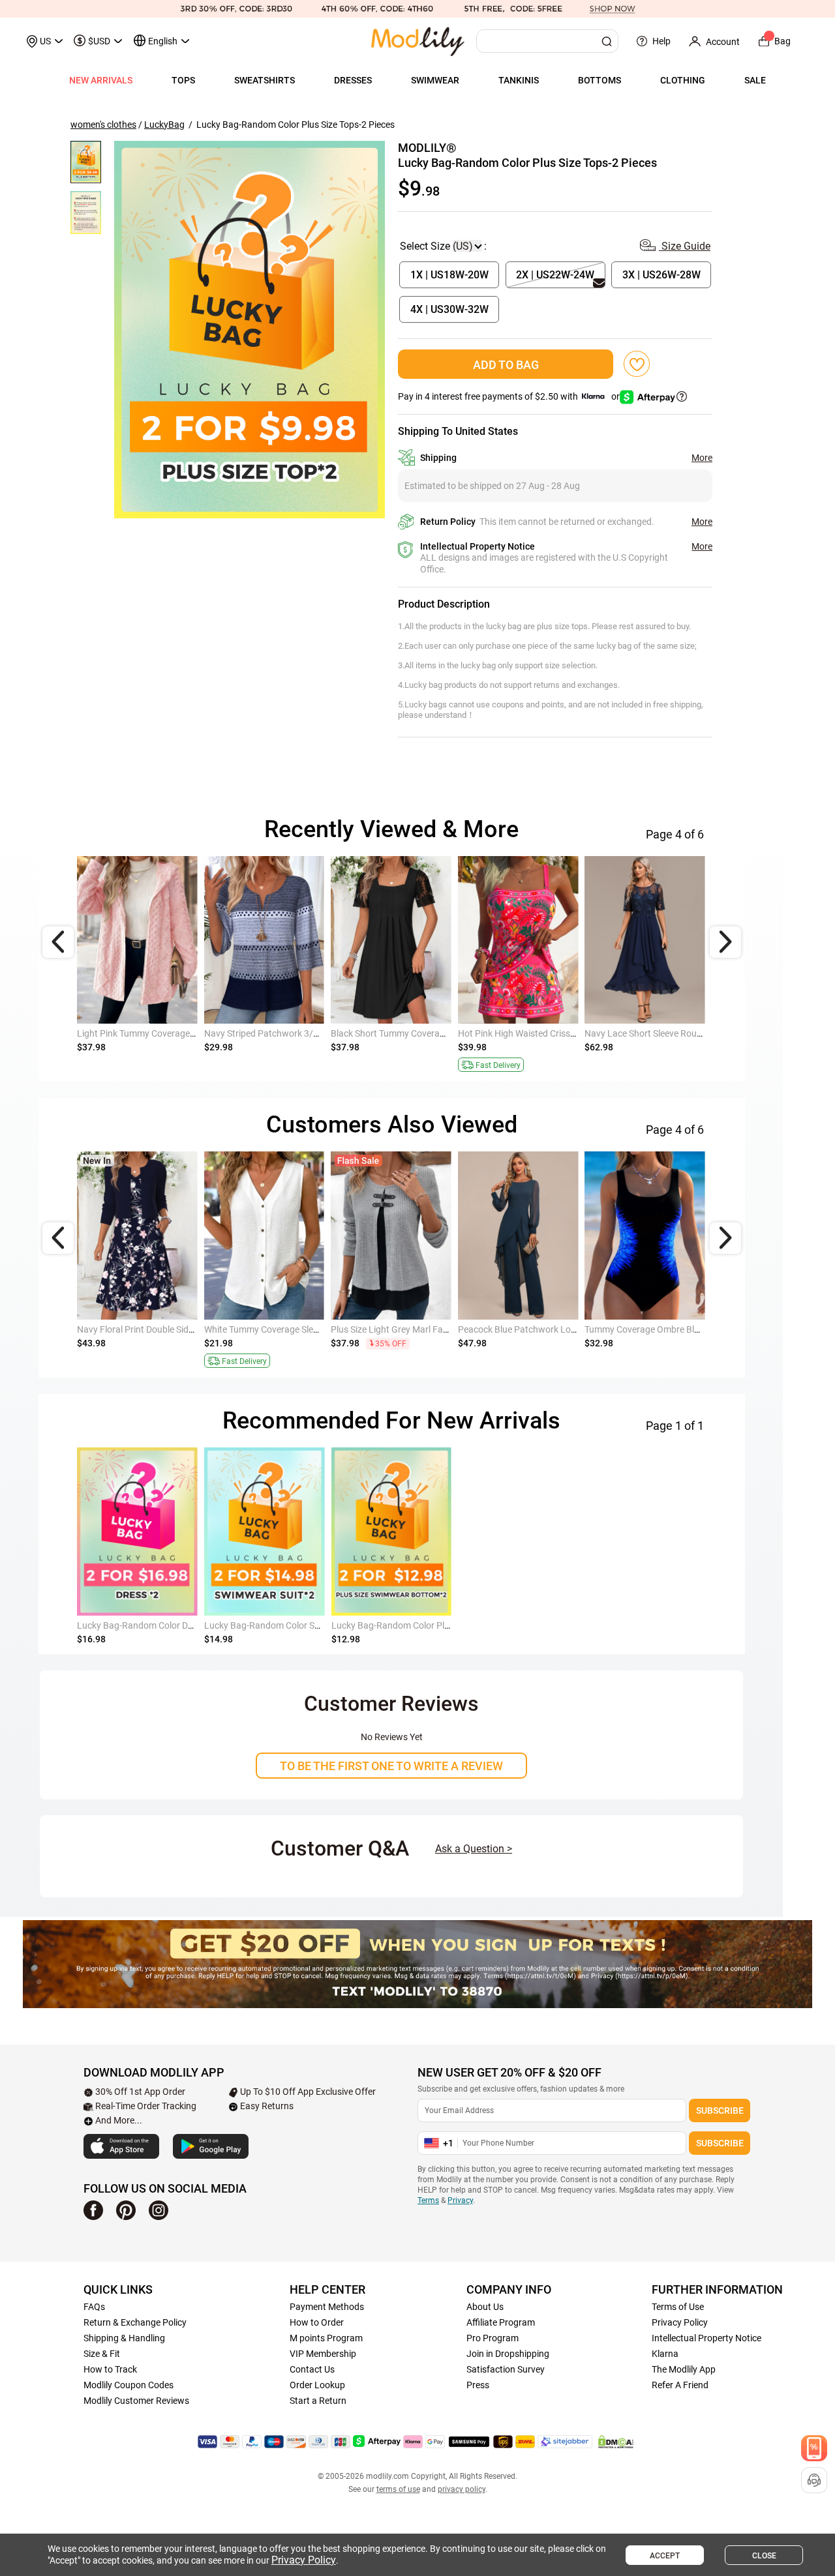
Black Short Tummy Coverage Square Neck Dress (429, 1033)
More (702, 458)
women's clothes (103, 125)
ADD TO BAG (506, 365)
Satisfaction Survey (506, 2369)
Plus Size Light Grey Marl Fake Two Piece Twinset (430, 1329)
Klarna (665, 2354)
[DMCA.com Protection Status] (616, 2442)
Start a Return (318, 2401)
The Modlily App (684, 2369)
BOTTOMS (600, 80)
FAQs (94, 2307)
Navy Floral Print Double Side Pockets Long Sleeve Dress (190, 1329)
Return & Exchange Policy (135, 2322)
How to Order (317, 2322)
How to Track (110, 2369)
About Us (485, 2307)
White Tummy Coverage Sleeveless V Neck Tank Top (308, 1329)
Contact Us (312, 2369)
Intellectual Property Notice (706, 2338)
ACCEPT (665, 2556)
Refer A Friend (680, 2385)
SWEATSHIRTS (265, 80)
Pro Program (493, 2338)
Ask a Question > (474, 1849)
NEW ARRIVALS (101, 80)
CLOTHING (683, 80)
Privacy (460, 2200)
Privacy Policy (680, 2322)
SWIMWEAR (435, 80)
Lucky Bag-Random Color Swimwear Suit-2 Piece (302, 1625)
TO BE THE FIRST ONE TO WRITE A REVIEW (391, 1766)
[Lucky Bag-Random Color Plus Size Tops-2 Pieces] (250, 330)
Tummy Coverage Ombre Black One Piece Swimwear (690, 1329)
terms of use (398, 2489)
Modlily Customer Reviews (136, 2401)
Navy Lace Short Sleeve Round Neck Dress (669, 1033)
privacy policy (462, 2489)
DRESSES (353, 80)
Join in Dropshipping (508, 2354)
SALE (755, 80)
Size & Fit (102, 2354)
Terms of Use (678, 2307)
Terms (428, 2200)
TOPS (183, 80)
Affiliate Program (501, 2322)
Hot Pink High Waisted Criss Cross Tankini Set (550, 1033)
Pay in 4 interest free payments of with (510, 396)
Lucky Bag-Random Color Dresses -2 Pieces (164, 1625)
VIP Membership (323, 2354)
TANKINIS (519, 80)
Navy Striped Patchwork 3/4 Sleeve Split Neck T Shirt (310, 1033)
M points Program (326, 2338)
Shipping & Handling (124, 2338)
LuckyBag (164, 125)
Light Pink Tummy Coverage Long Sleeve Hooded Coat (186, 1033)
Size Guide (685, 246)
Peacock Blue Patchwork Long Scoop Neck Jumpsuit (565, 1329)
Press (478, 2385)
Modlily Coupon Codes (129, 2385)
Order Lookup (317, 2385)
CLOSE (764, 2556)
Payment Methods (327, 2307)
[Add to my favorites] (637, 364)
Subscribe (720, 2110)
